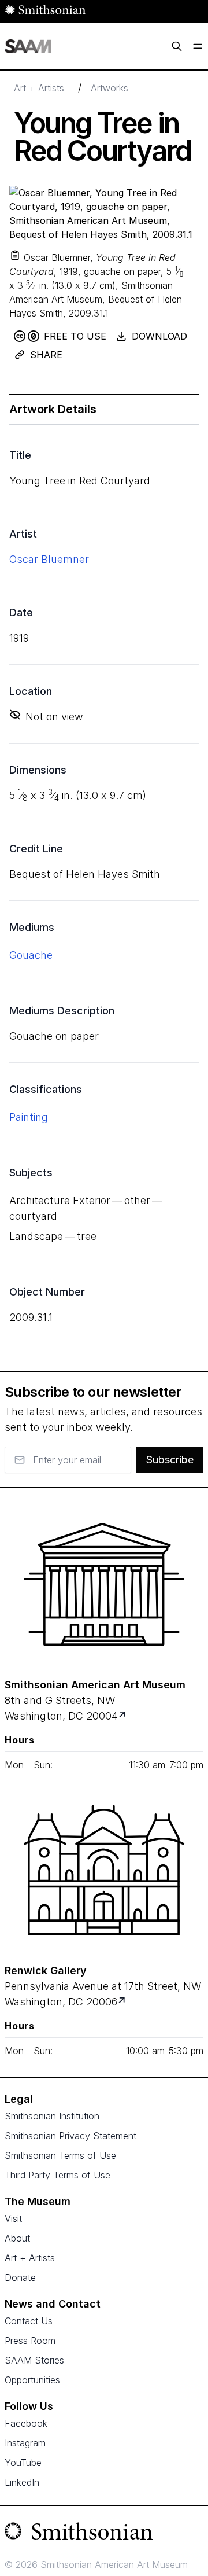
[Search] (177, 46)
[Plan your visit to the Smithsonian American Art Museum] (104, 1584)
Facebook (26, 2423)
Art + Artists (39, 88)
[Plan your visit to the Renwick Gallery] (104, 1870)
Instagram (25, 2443)
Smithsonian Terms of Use (60, 2155)
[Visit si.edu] (104, 2534)
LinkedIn (22, 2482)
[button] (15, 255)
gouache (31, 955)
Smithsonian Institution (52, 2116)
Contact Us (29, 2321)
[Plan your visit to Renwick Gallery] (123, 2002)
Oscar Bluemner (49, 559)
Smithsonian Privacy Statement (70, 2136)
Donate (20, 2277)
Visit (13, 2218)
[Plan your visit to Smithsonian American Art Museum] (123, 1716)
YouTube (23, 2463)
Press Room (30, 2341)
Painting (29, 1117)
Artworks (109, 88)
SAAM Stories (34, 2360)
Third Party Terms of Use (57, 2175)
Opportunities (32, 2380)
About (17, 2238)
